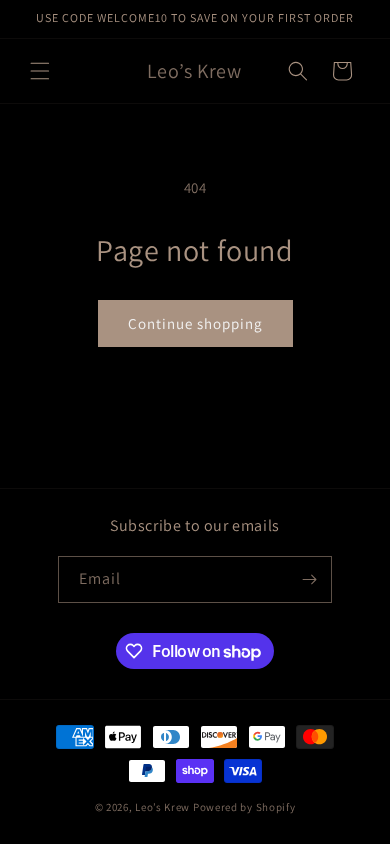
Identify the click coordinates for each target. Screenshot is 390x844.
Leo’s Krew (162, 807)
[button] (40, 71)
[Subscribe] (309, 579)
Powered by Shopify (244, 807)
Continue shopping (195, 323)
